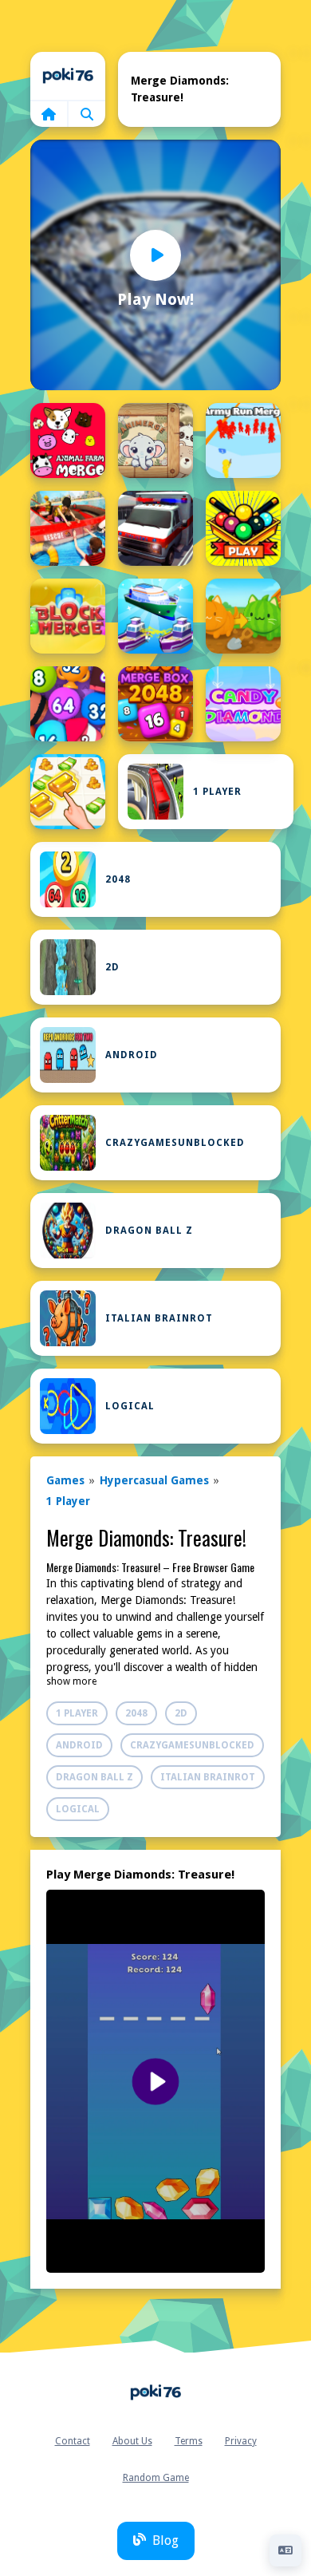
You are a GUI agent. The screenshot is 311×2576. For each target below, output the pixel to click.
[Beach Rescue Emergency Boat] (68, 528)
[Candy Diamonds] (243, 704)
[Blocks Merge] (68, 616)
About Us (132, 2441)
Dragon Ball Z (149, 1231)
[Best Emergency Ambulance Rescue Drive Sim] (155, 528)
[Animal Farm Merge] (68, 441)
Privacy (241, 2441)
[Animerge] (155, 441)
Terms (189, 2441)
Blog (165, 2540)
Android (132, 1055)
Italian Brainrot (159, 1318)
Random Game (156, 2478)
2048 (118, 879)
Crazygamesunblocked (175, 1143)
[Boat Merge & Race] (155, 616)
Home (68, 76)
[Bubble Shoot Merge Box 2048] (155, 704)
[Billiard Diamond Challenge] (243, 528)
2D (112, 967)
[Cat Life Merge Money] (68, 792)
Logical (130, 1406)
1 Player (217, 792)
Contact (73, 2441)
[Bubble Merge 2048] (68, 704)
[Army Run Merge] (243, 441)
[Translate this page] (285, 2550)
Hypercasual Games (154, 1480)
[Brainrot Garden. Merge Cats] (243, 616)
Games (65, 1480)
